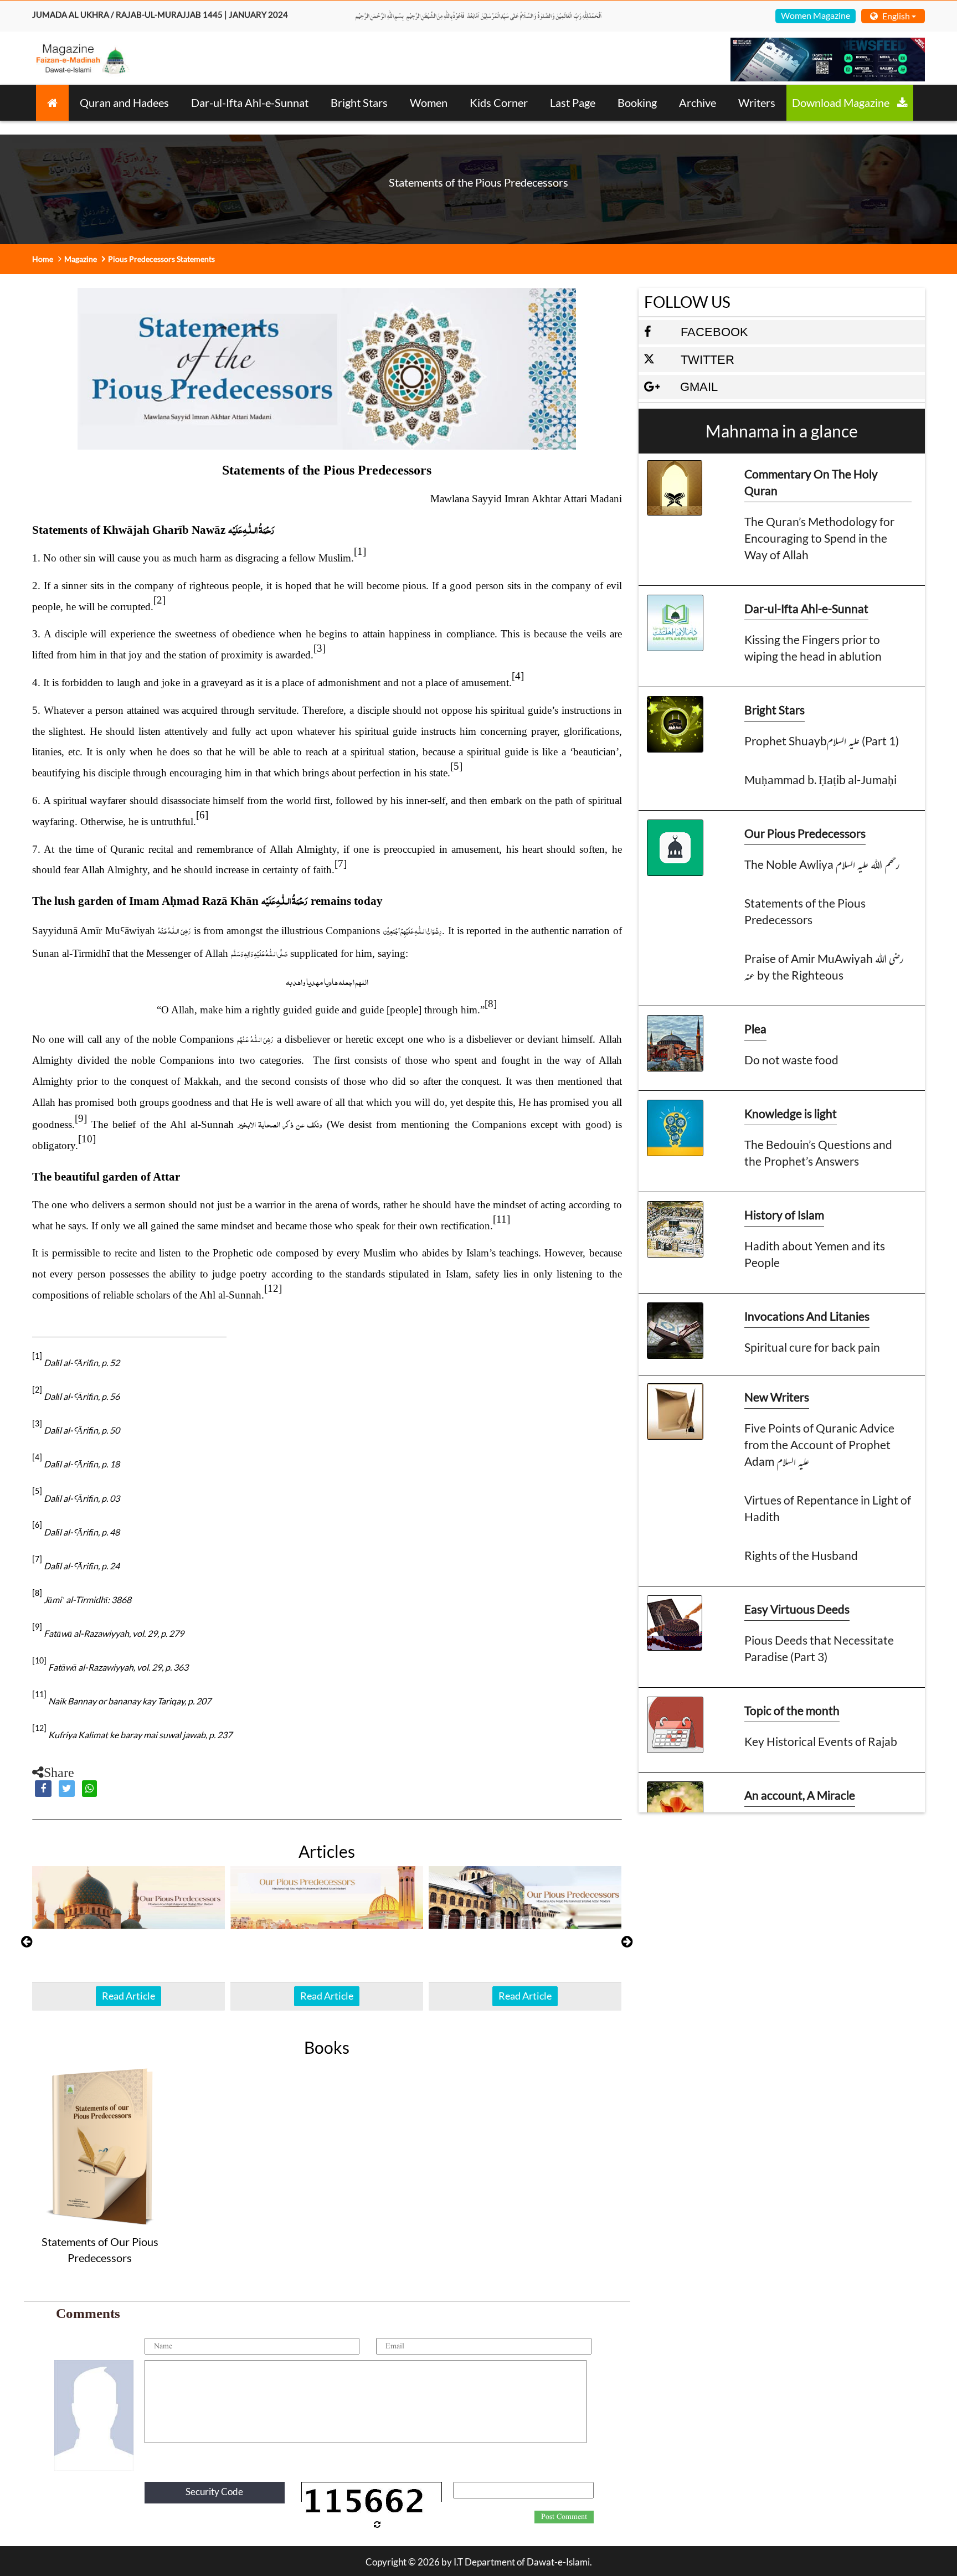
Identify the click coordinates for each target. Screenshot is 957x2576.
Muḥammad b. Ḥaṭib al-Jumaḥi (820, 779)
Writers (757, 102)
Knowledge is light (791, 1113)
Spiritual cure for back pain (812, 1347)
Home (43, 259)
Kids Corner (499, 102)
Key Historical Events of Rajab (821, 1741)
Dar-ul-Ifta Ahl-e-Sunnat (250, 102)
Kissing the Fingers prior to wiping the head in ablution (813, 648)
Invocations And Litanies (807, 1316)
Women (429, 102)
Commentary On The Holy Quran (811, 482)
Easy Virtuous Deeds (797, 1609)
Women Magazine (815, 15)
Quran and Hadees (124, 102)
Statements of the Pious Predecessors (805, 911)
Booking (637, 102)
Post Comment (564, 2517)
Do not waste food (791, 1060)
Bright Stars (359, 102)
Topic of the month (792, 1710)
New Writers (777, 1397)
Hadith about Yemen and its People (815, 1254)
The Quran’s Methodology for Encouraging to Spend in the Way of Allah (819, 538)
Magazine (81, 259)
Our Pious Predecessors (805, 833)
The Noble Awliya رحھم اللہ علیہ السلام (822, 864)
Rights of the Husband (801, 1555)
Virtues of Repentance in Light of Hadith (828, 1508)
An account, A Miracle (800, 1795)
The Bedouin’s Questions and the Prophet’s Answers (818, 1153)
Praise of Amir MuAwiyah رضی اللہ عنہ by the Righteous (824, 967)
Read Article (128, 1996)
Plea (755, 1029)
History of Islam (784, 1215)
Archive (698, 102)
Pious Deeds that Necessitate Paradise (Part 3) (819, 1648)
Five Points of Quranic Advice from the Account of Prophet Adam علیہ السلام (819, 1444)
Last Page (573, 102)
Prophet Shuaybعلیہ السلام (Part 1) (822, 741)
